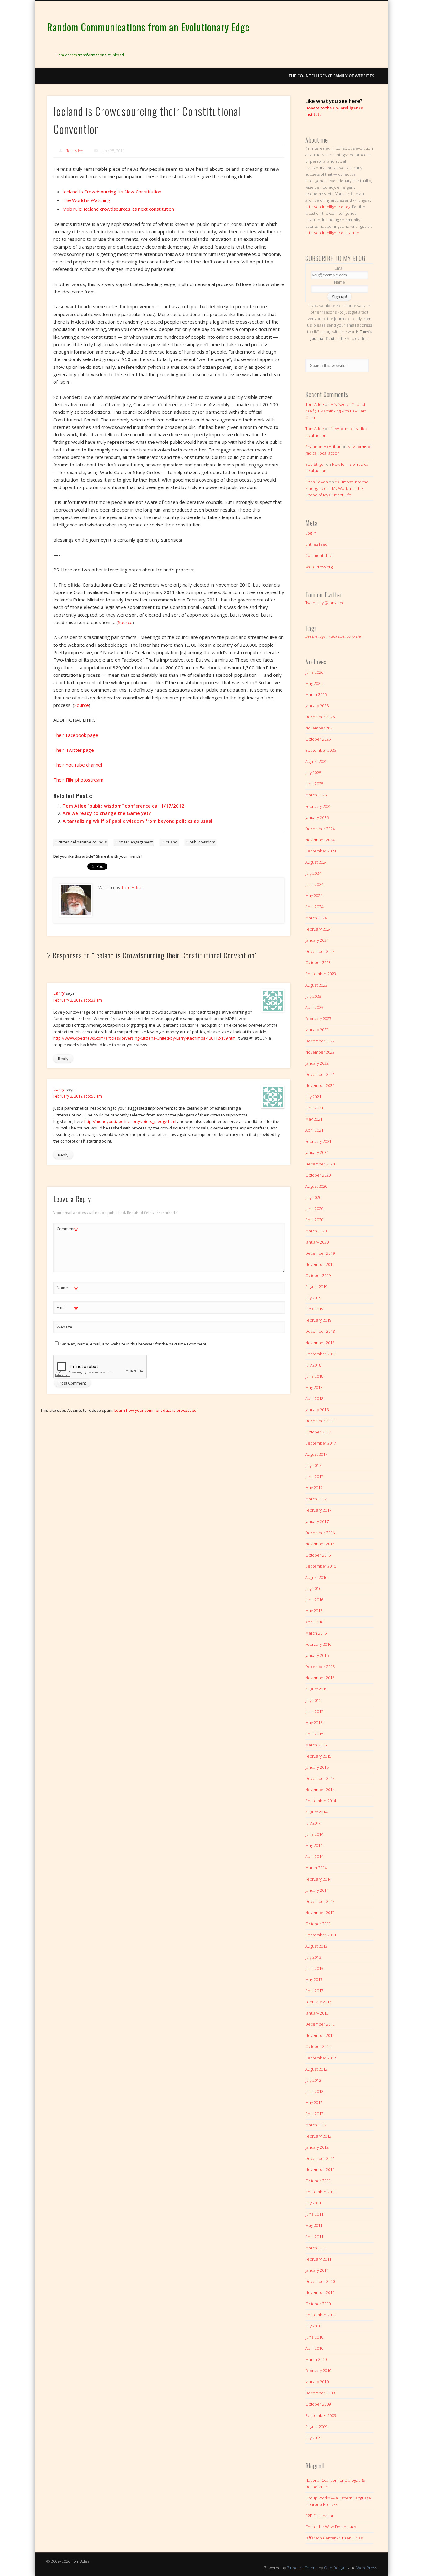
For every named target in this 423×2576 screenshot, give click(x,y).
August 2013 (316, 1946)
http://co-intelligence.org (328, 207)
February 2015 (318, 1756)
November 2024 (320, 840)
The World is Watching (86, 200)
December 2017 (320, 1421)
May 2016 (314, 1611)
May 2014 (314, 1845)
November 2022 (320, 1052)
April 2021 (314, 1130)
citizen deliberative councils (82, 842)
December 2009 (320, 2393)
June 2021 (314, 1108)
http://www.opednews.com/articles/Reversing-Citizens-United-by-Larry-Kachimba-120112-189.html (145, 1038)
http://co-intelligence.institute (332, 233)
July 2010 (313, 2326)
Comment (67, 1230)
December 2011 (320, 2158)
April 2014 (314, 1856)
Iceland (171, 842)
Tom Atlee (75, 151)
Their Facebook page (76, 735)
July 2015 (313, 1700)
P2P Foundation (320, 2516)
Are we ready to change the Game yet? (107, 813)
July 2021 (313, 1097)
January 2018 (317, 1410)
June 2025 (314, 784)
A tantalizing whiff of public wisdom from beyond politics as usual (137, 821)
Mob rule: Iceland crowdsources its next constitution (118, 209)
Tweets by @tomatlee (325, 603)
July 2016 (313, 1588)
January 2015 (317, 1767)
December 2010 (320, 2281)
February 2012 (318, 2136)
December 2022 (320, 1041)
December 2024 (320, 829)
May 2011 (314, 2225)
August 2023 (316, 985)
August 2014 (316, 1812)
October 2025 (318, 739)
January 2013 (317, 2013)
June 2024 (314, 884)
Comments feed (320, 555)
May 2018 (314, 1387)
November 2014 (320, 1790)
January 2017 (317, 1521)
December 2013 (320, 1901)
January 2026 (317, 706)
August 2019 (316, 1287)
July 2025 (313, 773)
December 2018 (320, 1331)
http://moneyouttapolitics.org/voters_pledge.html (130, 1121)
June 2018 (314, 1376)
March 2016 (316, 1633)
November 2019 (320, 1264)
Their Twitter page (74, 750)
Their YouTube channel (78, 765)
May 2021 (314, 1119)
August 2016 (316, 1577)
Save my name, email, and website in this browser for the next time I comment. (134, 1344)
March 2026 (316, 694)
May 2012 (314, 2103)
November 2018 (320, 1343)
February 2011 (318, 2259)
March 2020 (316, 1231)
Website (64, 1327)
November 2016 (320, 1544)
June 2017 (314, 1477)
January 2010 (317, 2382)
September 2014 (321, 1801)
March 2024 (316, 918)
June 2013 (314, 1968)
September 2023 (321, 974)
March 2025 (316, 795)
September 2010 (321, 2315)
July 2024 (313, 873)
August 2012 (316, 2069)
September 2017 (321, 1443)
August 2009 (316, 2427)
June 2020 (314, 1209)
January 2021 (317, 1152)
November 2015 (320, 1678)
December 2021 (320, 1074)
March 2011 (316, 2248)
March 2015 (316, 1745)
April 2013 (314, 1991)
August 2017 (316, 1454)
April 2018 (314, 1398)
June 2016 (314, 1600)
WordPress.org (319, 567)
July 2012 (313, 2080)
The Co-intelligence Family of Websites (331, 76)
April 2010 (314, 2348)
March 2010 (316, 2359)
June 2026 (314, 672)
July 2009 (313, 2438)
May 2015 (314, 1723)
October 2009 (318, 2404)
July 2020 (313, 1197)
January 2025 (317, 817)
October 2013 (318, 1924)
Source (125, 622)
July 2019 (313, 1298)
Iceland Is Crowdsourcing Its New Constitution (112, 192)
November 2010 (320, 2292)
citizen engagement (136, 842)
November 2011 (320, 2169)
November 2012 (320, 2035)
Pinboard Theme (302, 2568)
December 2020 (320, 1164)
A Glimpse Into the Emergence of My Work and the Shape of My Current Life (337, 488)
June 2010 (314, 2337)
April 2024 (314, 907)
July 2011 (313, 2203)
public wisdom (202, 842)
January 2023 (317, 1030)
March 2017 (316, 1499)
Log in (311, 533)
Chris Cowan (317, 482)
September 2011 (321, 2192)
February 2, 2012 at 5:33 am (78, 1000)
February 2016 (318, 1644)
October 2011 (318, 2181)
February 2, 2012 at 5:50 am (78, 1096)
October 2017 (318, 1432)
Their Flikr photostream (78, 780)
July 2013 (313, 1957)
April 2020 (314, 1220)
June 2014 (314, 1834)
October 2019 (318, 1275)
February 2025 (318, 806)
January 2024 (317, 940)
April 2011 (314, 2237)
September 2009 (321, 2415)
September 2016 (321, 1566)
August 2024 (316, 862)
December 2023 (320, 951)
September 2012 (321, 2058)
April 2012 (314, 2114)
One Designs (336, 2568)
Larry (59, 993)
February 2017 (318, 1510)
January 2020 (317, 1242)
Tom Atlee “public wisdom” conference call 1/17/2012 (123, 806)
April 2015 (314, 1734)
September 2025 (321, 750)
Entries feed (316, 544)
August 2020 (316, 1186)
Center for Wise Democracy (331, 2527)
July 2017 (313, 1465)
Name (67, 1288)
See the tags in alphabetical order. (334, 636)
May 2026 (314, 683)
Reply (63, 1059)
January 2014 (317, 1890)
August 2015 (316, 1689)
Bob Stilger (315, 464)
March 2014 (316, 1868)
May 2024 (314, 896)
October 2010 (318, 2304)
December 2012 (320, 2024)
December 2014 (320, 1778)
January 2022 (317, 1063)
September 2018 (321, 1354)
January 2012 (317, 2147)
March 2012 (316, 2125)
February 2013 (318, 2002)
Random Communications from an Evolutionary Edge (148, 27)
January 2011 (317, 2270)
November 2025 (320, 728)
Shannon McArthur (323, 447)
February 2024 (318, 929)
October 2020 (318, 1175)
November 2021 (320, 1085)
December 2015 (320, 1667)
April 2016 (314, 1622)
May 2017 (314, 1488)
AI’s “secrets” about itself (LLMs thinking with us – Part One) (336, 411)
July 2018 (313, 1365)
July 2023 (313, 996)
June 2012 (314, 2091)
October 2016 (318, 1555)
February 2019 (318, 1320)
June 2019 (314, 1309)
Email (67, 1308)
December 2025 (320, 717)
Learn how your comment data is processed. (156, 1410)
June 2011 (314, 2214)
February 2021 (318, 1141)
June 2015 (314, 1711)
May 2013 (314, 1979)
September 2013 (321, 1935)
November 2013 (320, 1913)
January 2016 (317, 1655)
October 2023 (318, 962)
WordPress (367, 2568)
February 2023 (318, 1019)
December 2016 (320, 1533)
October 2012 (318, 2046)
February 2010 (318, 2371)
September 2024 (321, 851)
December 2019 (320, 1253)
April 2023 (314, 1007)
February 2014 (318, 1879)
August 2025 (316, 761)
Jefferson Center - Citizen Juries (334, 2538)
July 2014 (313, 1823)
